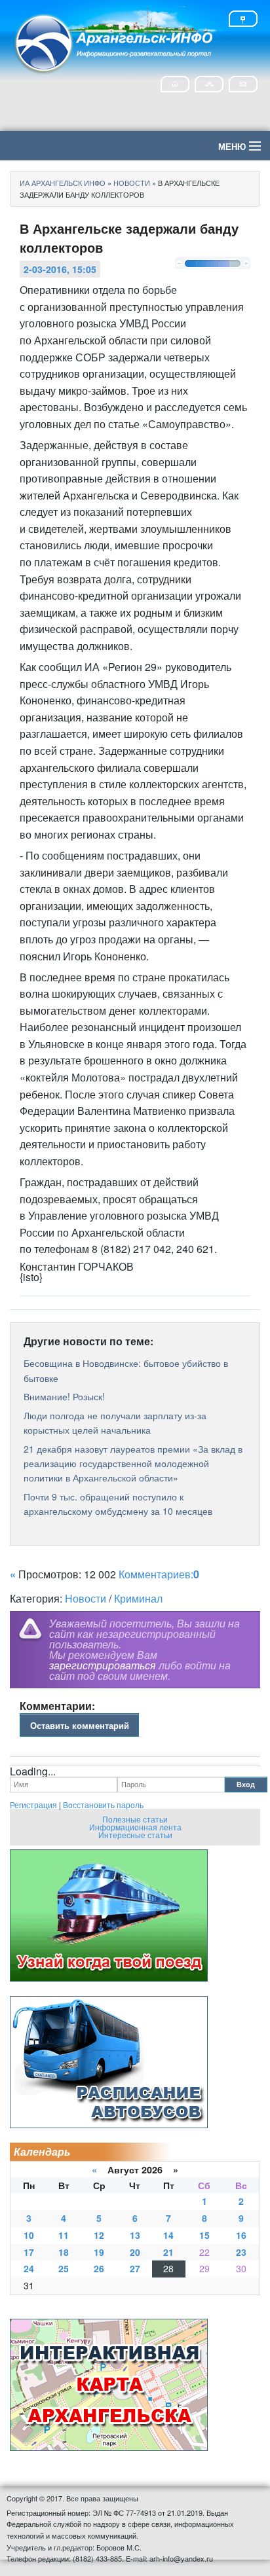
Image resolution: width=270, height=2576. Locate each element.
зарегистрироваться (103, 1665)
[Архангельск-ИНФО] (115, 42)
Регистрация (33, 1805)
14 (168, 2235)
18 (64, 2252)
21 (168, 2252)
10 (29, 2235)
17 (29, 2252)
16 (241, 2235)
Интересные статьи (135, 1835)
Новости (86, 1598)
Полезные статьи (135, 1819)
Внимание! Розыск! (64, 1396)
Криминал (138, 1598)
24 (29, 2268)
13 (135, 2235)
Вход (246, 1784)
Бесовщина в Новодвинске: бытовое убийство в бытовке (126, 1370)
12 (99, 2235)
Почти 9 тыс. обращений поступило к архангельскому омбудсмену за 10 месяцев (118, 1504)
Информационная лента (135, 1827)
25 (64, 2268)
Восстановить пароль (103, 1805)
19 (99, 2252)
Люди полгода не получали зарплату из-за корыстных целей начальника (115, 1423)
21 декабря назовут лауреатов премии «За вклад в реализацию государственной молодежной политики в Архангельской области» (133, 1463)
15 (204, 2235)
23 (241, 2252)
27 (135, 2268)
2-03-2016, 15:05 (60, 269)
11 (64, 2235)
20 (135, 2252)
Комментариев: (159, 1574)
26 (99, 2268)
